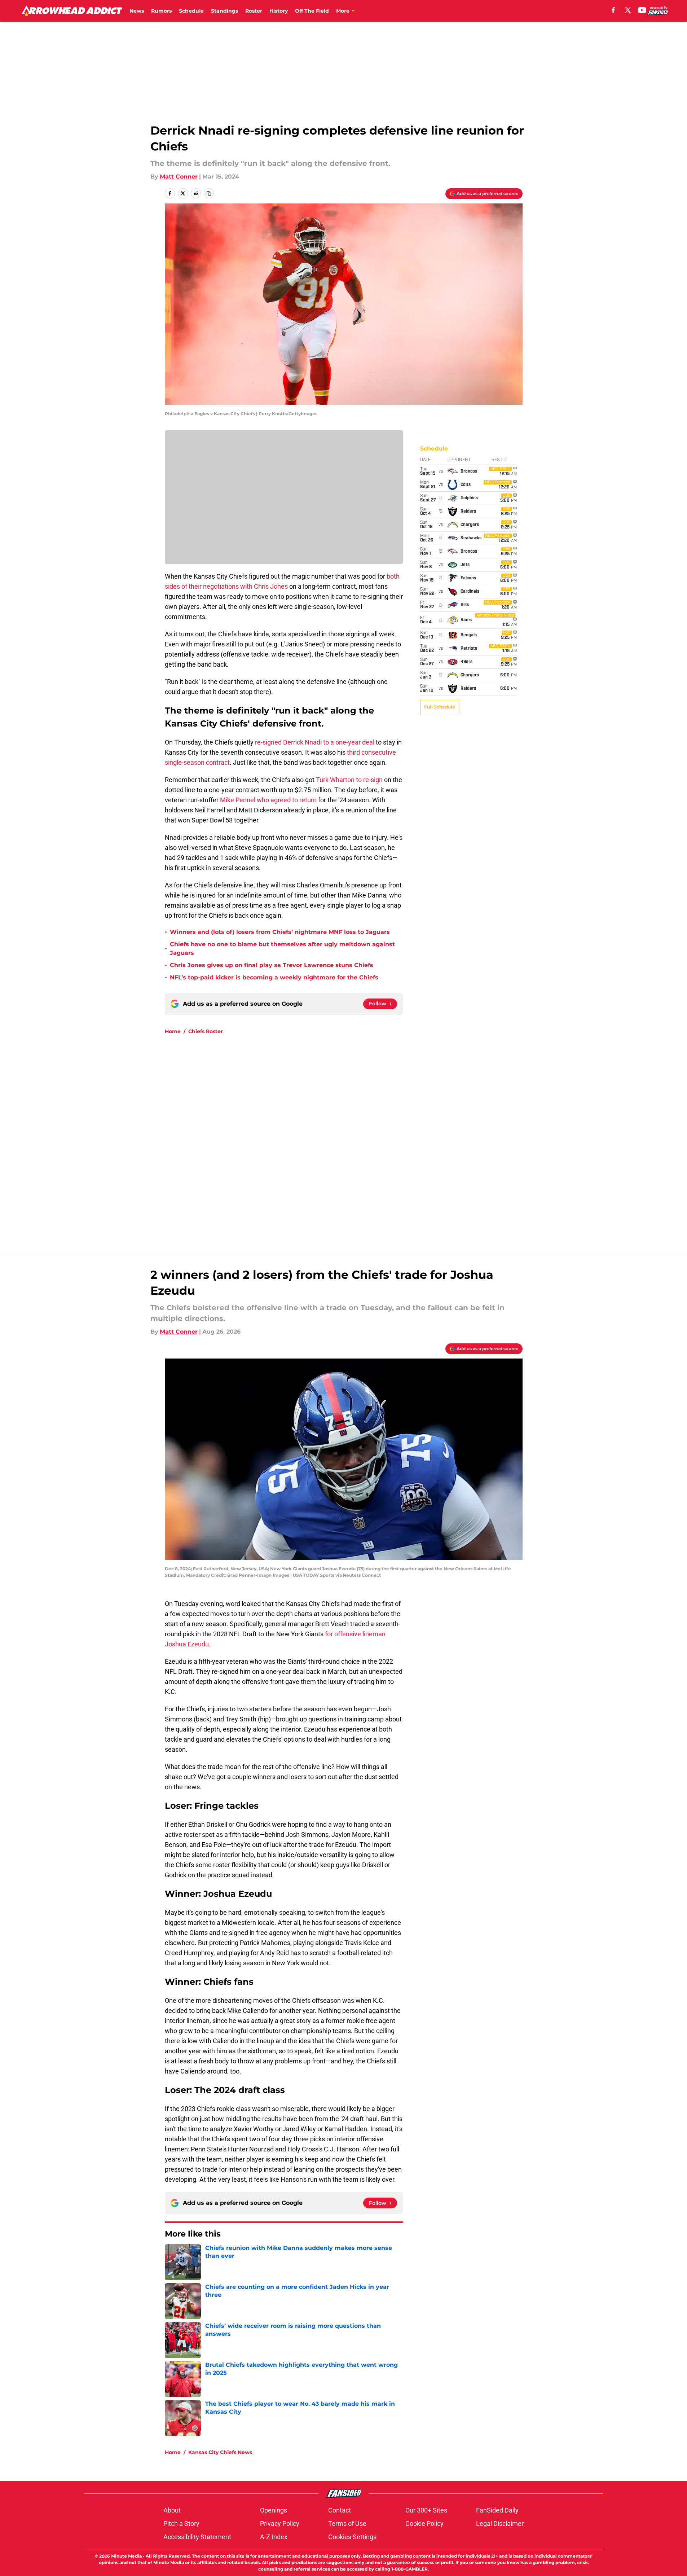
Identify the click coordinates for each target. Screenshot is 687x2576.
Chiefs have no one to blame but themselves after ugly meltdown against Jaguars (282, 949)
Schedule (191, 11)
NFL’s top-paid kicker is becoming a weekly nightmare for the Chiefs (274, 977)
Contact (340, 2510)
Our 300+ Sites (426, 2510)
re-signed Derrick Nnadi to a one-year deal (315, 742)
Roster (254, 11)
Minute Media (126, 2556)
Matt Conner (179, 177)
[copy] (209, 193)
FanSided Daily (497, 2510)
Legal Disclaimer (500, 2524)
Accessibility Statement (197, 2537)
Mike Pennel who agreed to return (268, 800)
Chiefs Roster (206, 1031)
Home (173, 1031)
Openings (274, 2510)
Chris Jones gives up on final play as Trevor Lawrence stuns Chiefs (272, 965)
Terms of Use (347, 2524)
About (172, 2510)
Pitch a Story (181, 2524)
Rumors (161, 11)
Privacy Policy (280, 2524)
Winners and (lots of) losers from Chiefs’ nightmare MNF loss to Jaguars (280, 932)
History (279, 11)
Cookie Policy (424, 2524)
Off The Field (312, 11)
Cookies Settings (352, 2537)
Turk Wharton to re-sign (349, 780)
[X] (628, 10)
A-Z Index (274, 2537)
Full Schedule (440, 707)
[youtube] (642, 10)
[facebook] (613, 10)
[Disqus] (358, 1137)
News (137, 11)
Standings (224, 11)
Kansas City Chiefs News (220, 2452)
